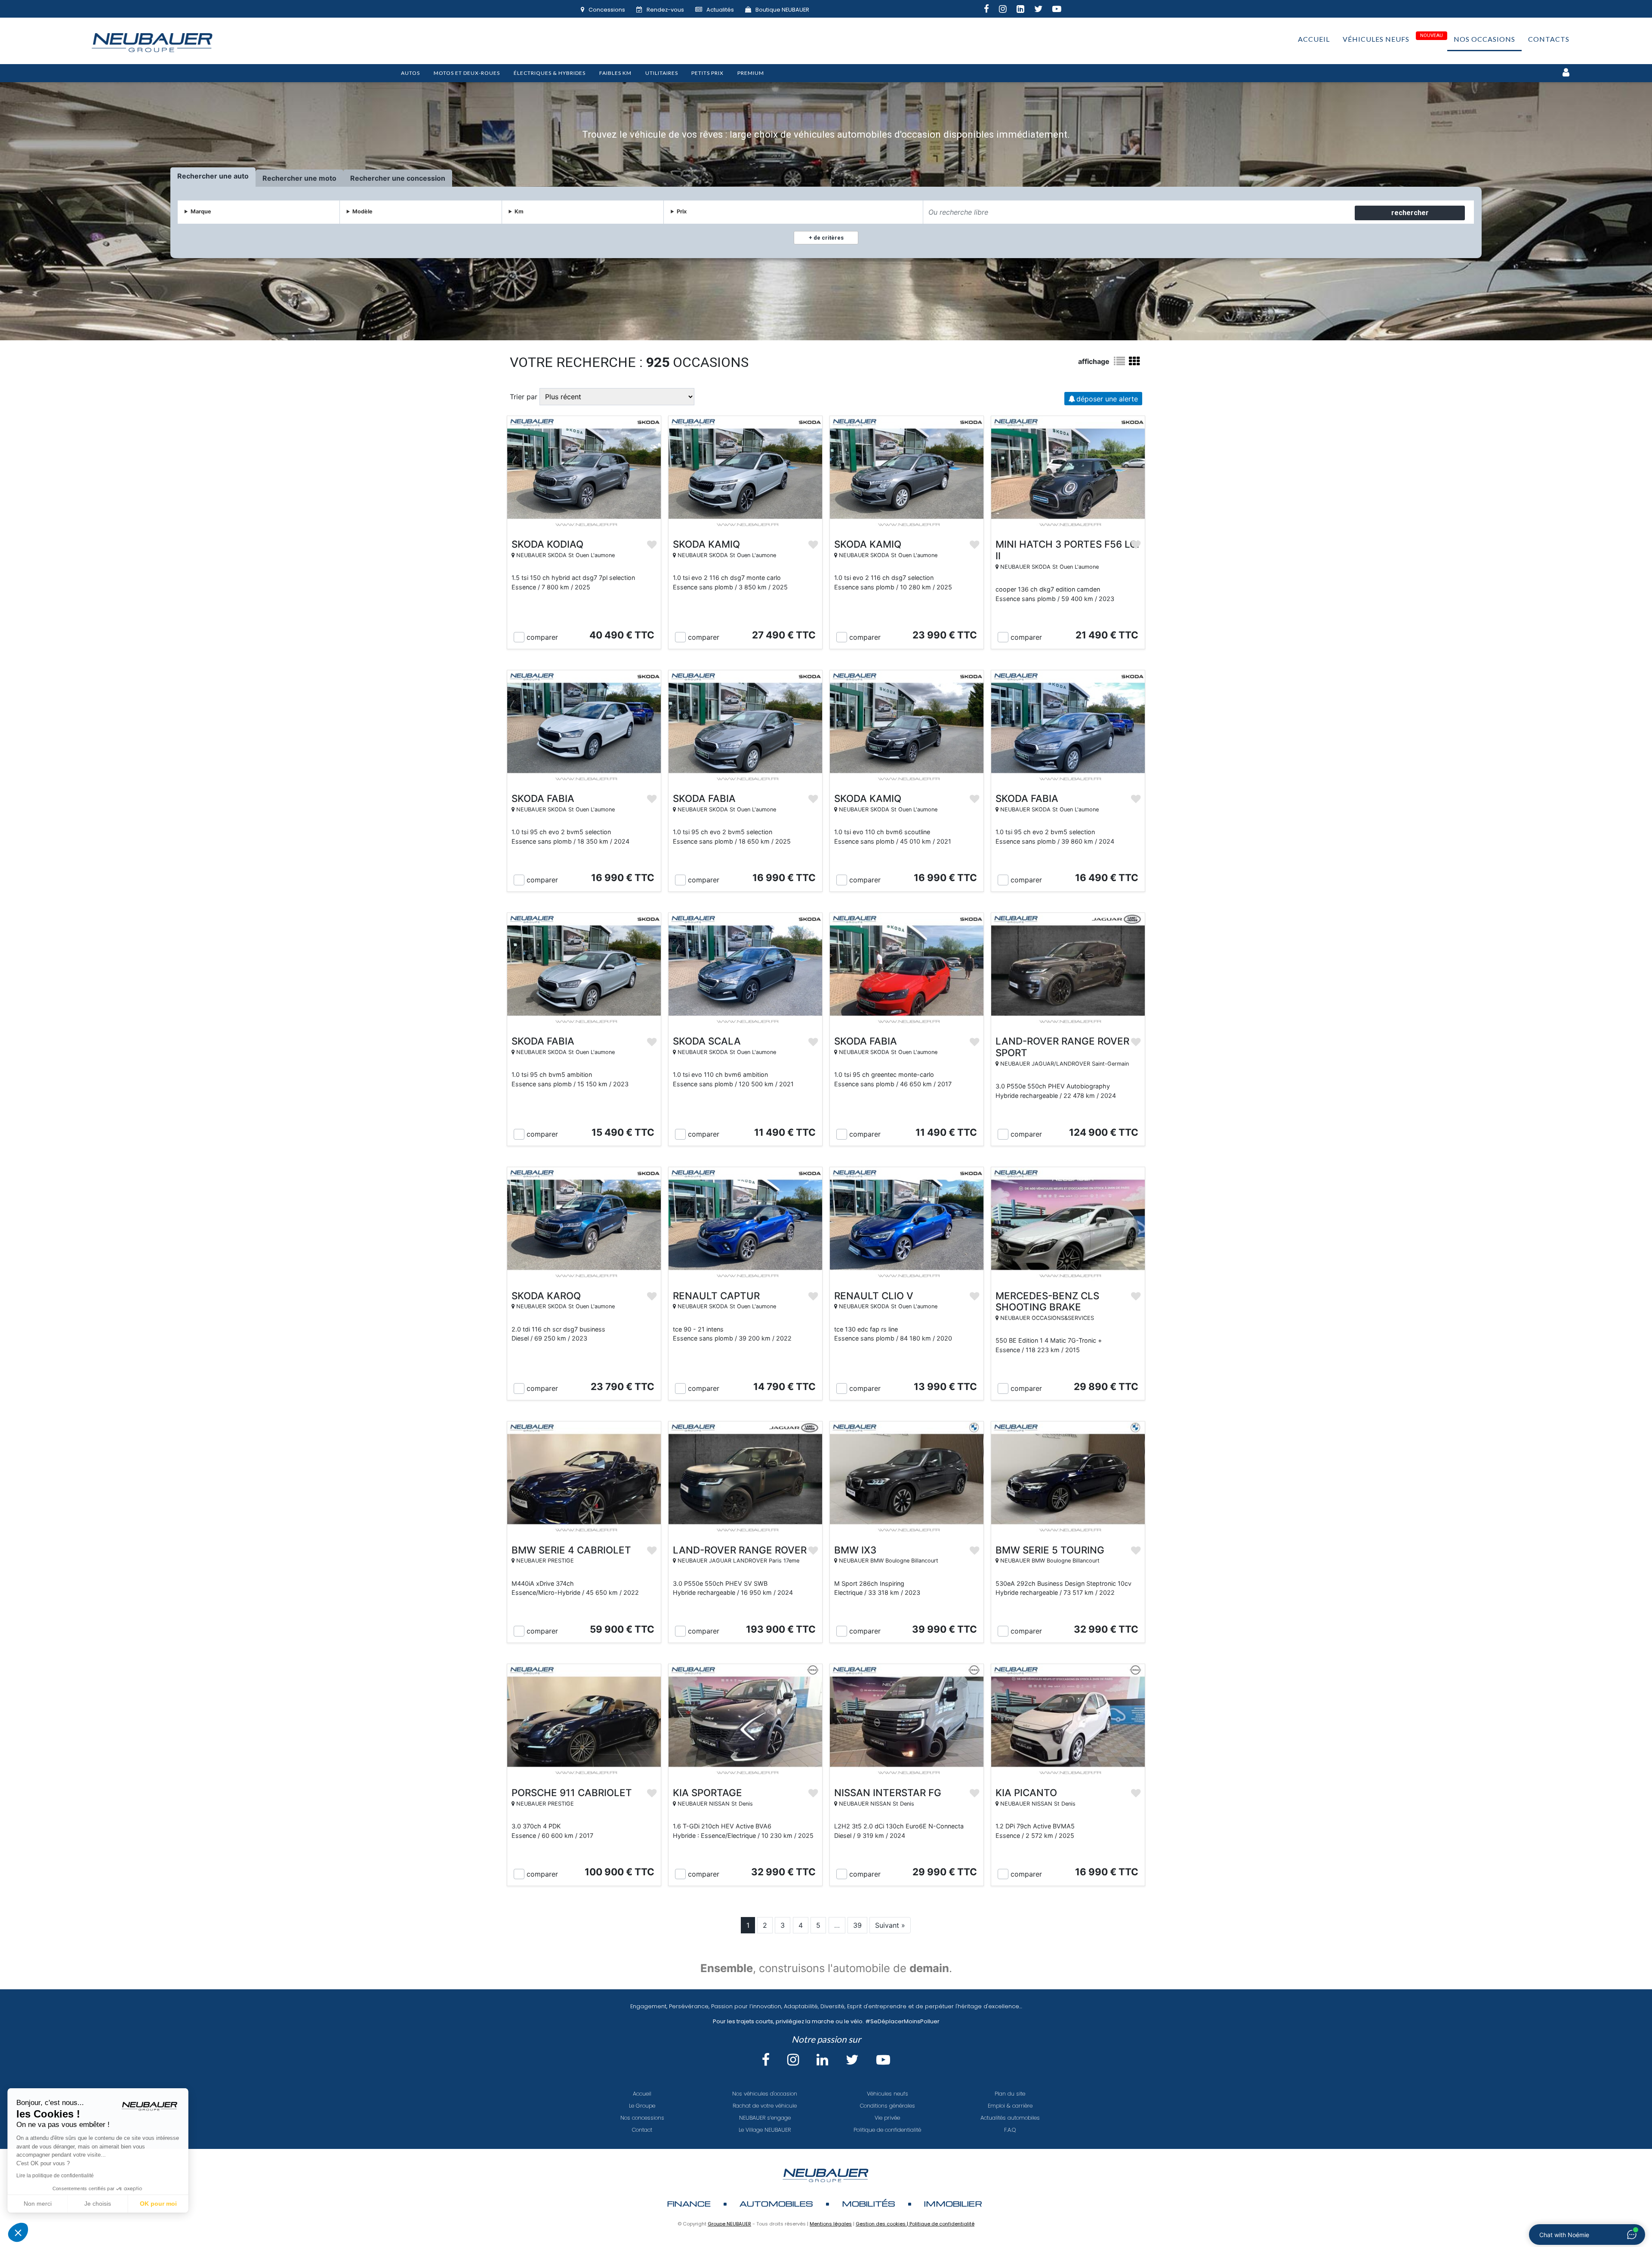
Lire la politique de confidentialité (56, 2176)
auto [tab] (241, 176)
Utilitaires (662, 73)
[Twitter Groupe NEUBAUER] (1043, 10)
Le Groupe (642, 2106)
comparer (542, 637)
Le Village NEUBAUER (765, 2130)
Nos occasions (1484, 39)
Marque (201, 211)
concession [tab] (426, 178)
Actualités (720, 10)
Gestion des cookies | (883, 2224)
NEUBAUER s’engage (765, 2118)
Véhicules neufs (1376, 39)
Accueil (1314, 39)
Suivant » (890, 1925)
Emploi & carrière (1010, 2106)
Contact (642, 2130)
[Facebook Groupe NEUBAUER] (991, 10)
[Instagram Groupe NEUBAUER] (1008, 10)
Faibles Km (615, 73)
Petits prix (707, 73)
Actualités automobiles (1010, 2118)
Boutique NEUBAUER (782, 10)
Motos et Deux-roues (467, 73)
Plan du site (1010, 2094)
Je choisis (99, 2204)
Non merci (39, 2204)
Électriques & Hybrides (550, 73)
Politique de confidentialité (887, 2130)
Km (519, 211)
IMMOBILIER (953, 2203)
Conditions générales (888, 2106)
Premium (751, 73)
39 (857, 1925)
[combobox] (1138, 212)
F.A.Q (1010, 2130)
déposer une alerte (1107, 399)
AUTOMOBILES (776, 2203)
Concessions (607, 10)
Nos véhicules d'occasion (765, 2094)
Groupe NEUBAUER (729, 2224)
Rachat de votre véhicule (765, 2106)
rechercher (1410, 213)
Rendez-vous (665, 10)
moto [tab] (328, 178)
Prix (682, 211)
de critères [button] (828, 238)
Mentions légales (831, 2224)
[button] (18, 2232)
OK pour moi (159, 2204)
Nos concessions (642, 2118)
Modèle (362, 211)
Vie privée (887, 2118)
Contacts (1549, 39)
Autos (410, 73)
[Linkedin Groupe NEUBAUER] (1025, 10)
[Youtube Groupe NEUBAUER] (1062, 10)
